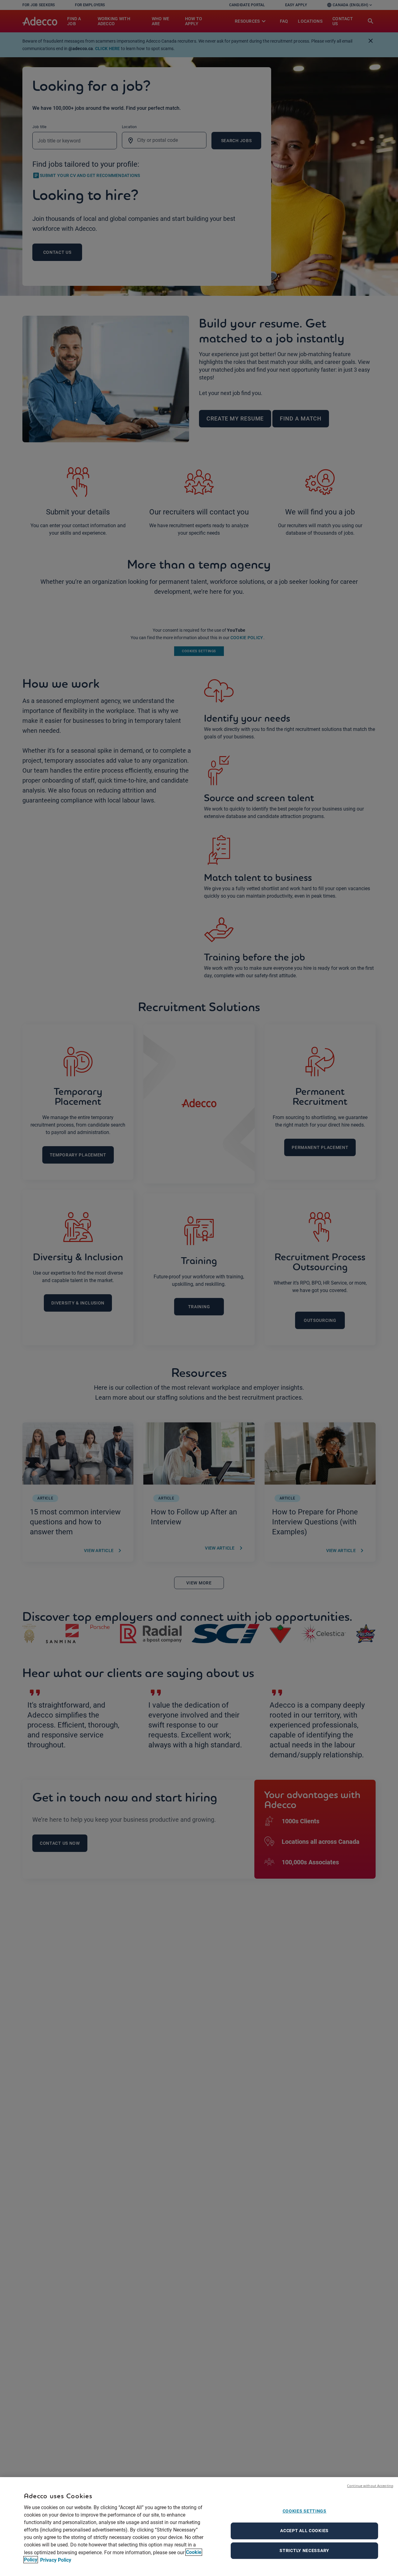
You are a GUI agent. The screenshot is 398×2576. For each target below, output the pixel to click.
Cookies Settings (305, 2511)
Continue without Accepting (370, 2486)
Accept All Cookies (304, 2531)
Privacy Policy (55, 2560)
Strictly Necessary (304, 2550)
